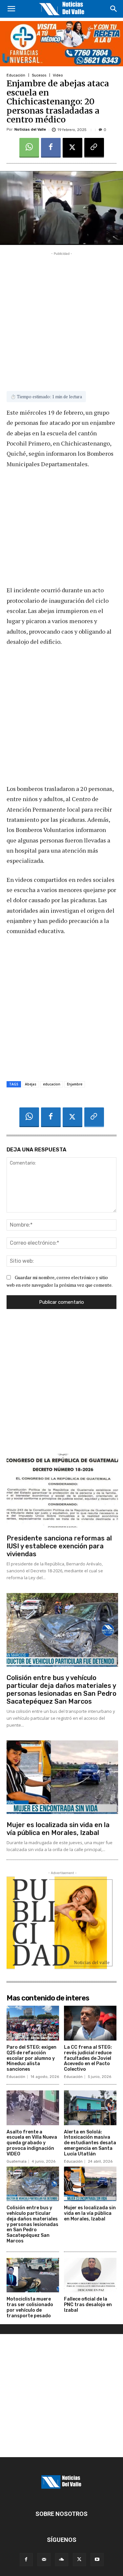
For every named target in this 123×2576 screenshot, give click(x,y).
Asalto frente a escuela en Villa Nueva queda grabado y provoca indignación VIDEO (32, 2143)
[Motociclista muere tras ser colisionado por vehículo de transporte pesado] (33, 2275)
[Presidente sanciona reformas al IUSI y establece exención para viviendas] (62, 1491)
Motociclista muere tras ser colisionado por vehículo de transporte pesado (30, 2307)
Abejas (31, 1084)
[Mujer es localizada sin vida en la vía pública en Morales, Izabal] (62, 1777)
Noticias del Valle (30, 130)
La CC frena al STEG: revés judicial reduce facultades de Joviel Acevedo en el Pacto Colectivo (88, 2058)
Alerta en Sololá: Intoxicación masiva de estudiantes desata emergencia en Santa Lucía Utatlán (90, 2143)
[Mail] (44, 2560)
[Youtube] (97, 2560)
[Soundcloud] (62, 2560)
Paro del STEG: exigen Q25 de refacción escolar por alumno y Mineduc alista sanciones (31, 2058)
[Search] (114, 9)
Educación (16, 75)
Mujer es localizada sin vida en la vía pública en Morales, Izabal (58, 1829)
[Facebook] (51, 148)
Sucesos (39, 75)
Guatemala (17, 2161)
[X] (72, 148)
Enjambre (75, 1084)
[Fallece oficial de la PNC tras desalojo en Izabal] (90, 2275)
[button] (11, 9)
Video (58, 75)
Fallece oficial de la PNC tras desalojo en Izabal (88, 2305)
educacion (52, 1084)
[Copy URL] (94, 148)
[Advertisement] (61, 319)
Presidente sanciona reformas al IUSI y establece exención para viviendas (59, 1546)
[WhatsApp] (29, 148)
